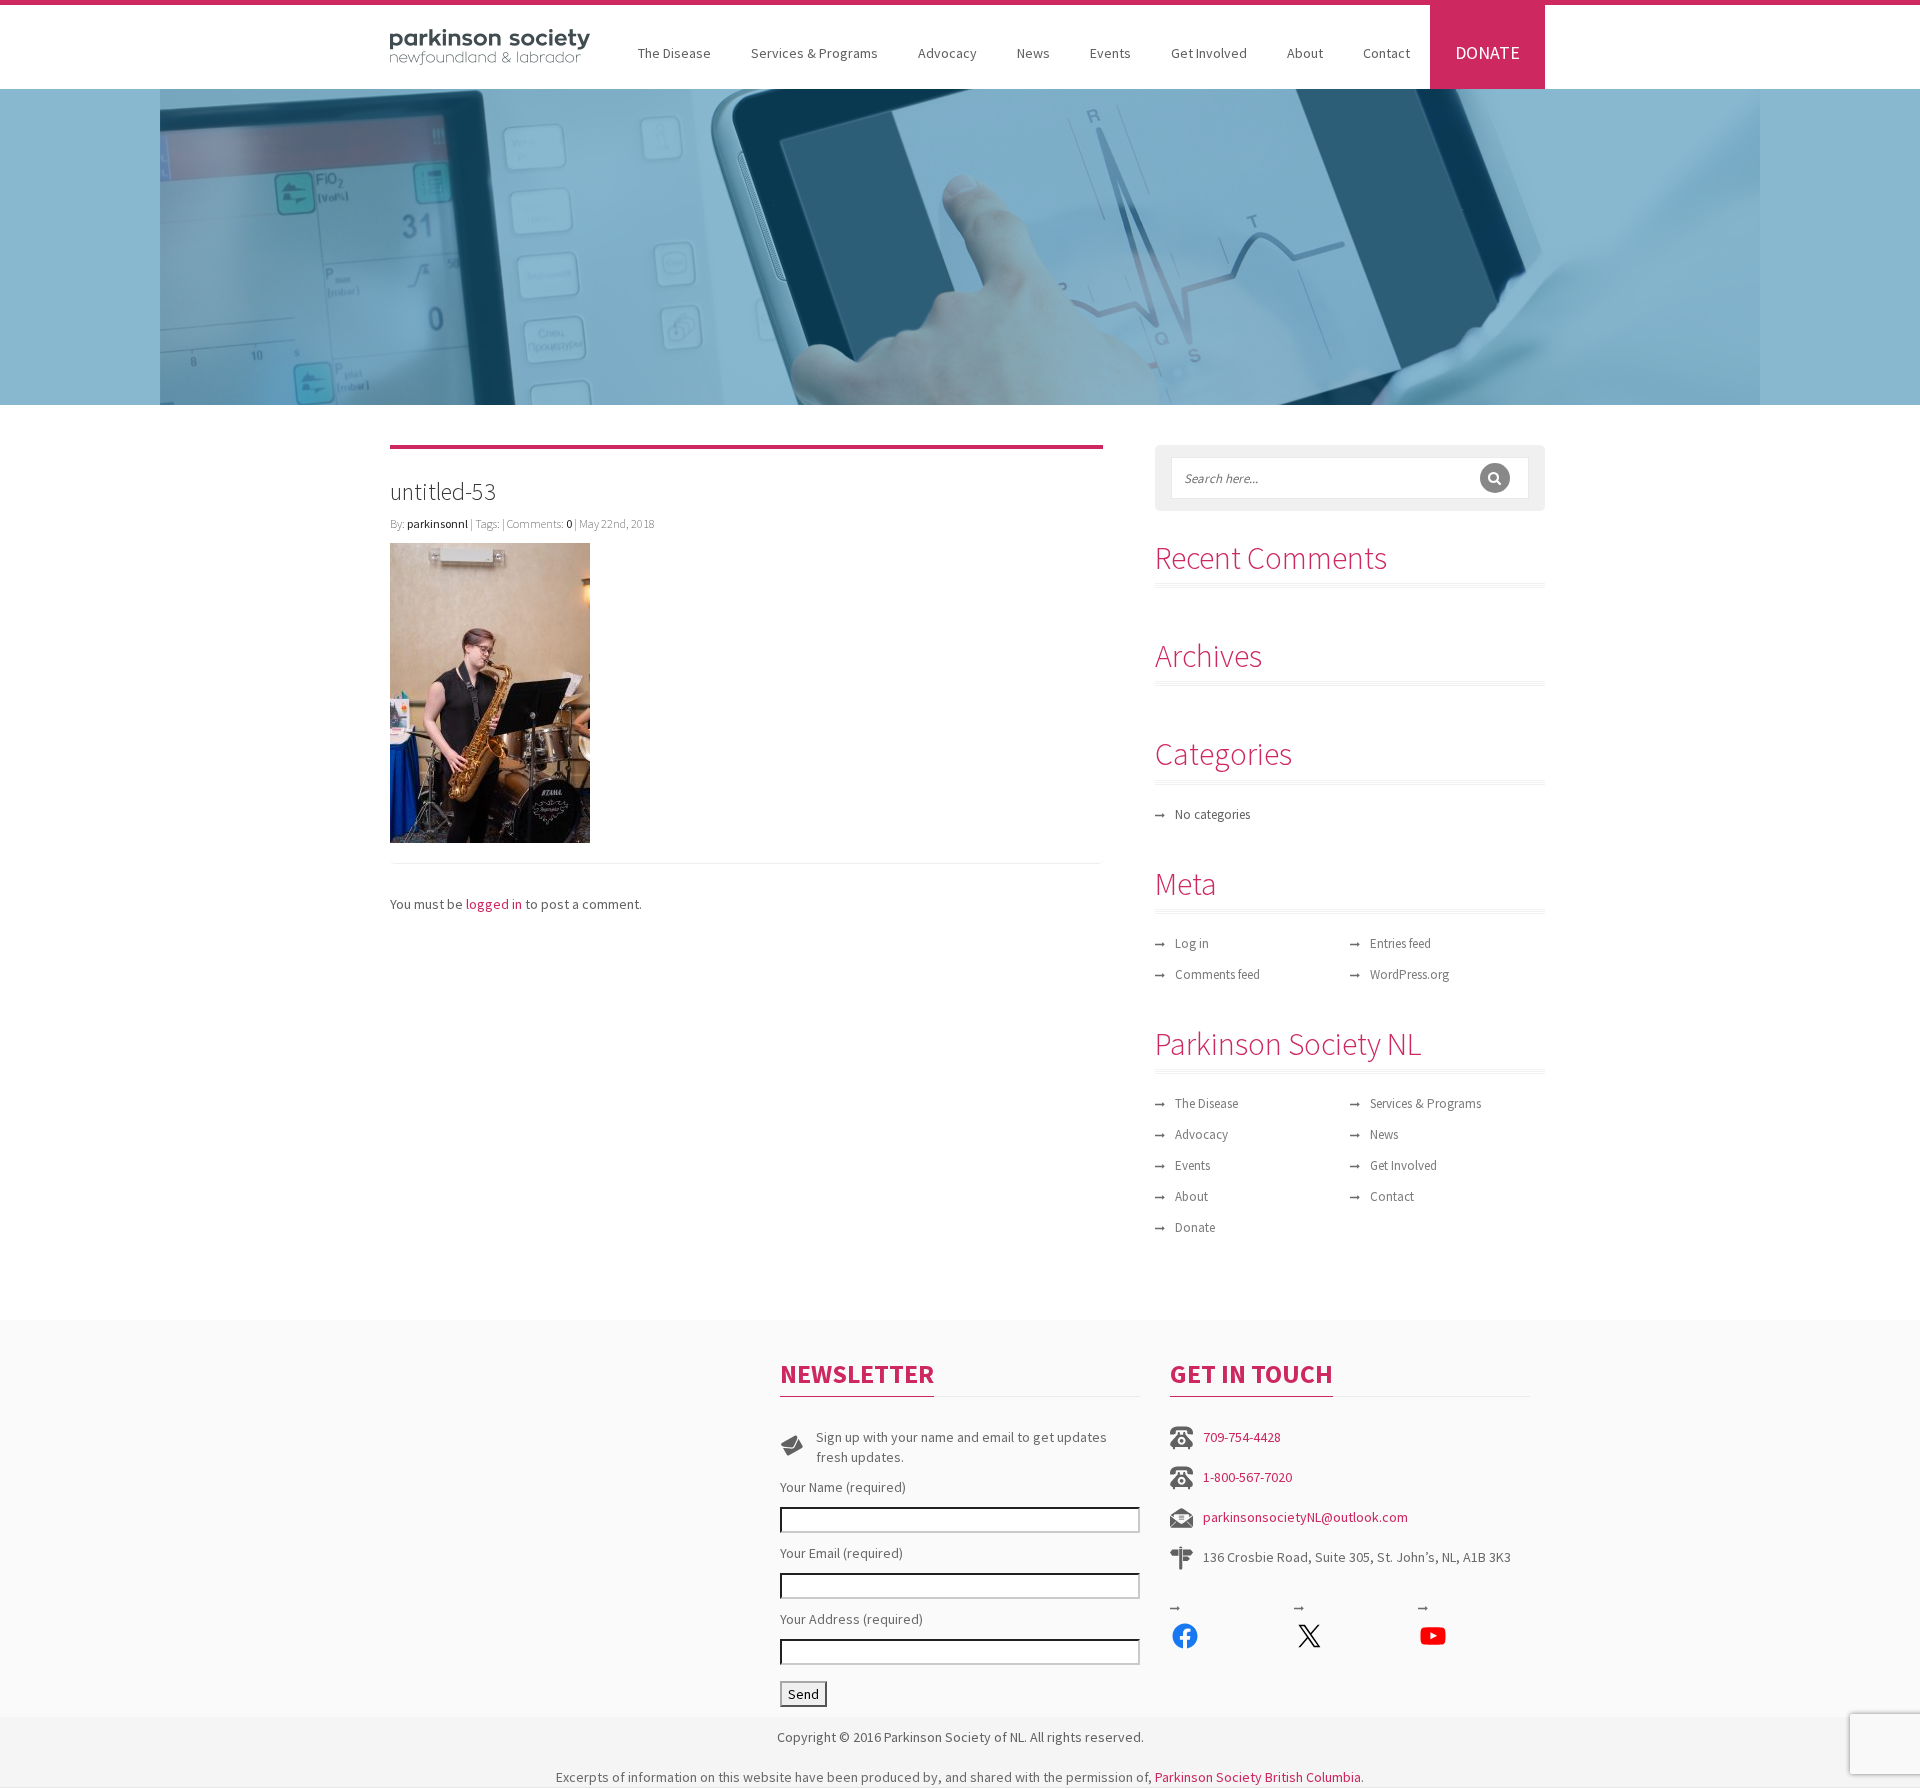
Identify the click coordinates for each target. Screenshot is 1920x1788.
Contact (1386, 53)
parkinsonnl (437, 523)
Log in (1192, 943)
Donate (1487, 52)
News (1033, 53)
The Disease (674, 53)
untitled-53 (443, 491)
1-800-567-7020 (1247, 1477)
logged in (494, 904)
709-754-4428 (1242, 1437)
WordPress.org (1409, 974)
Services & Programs (814, 53)
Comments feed (1217, 974)
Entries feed (1400, 943)
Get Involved (1209, 53)
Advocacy (947, 53)
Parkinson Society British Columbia (1258, 1777)
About (1305, 53)
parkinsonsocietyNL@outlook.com (1305, 1517)
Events (1110, 53)
